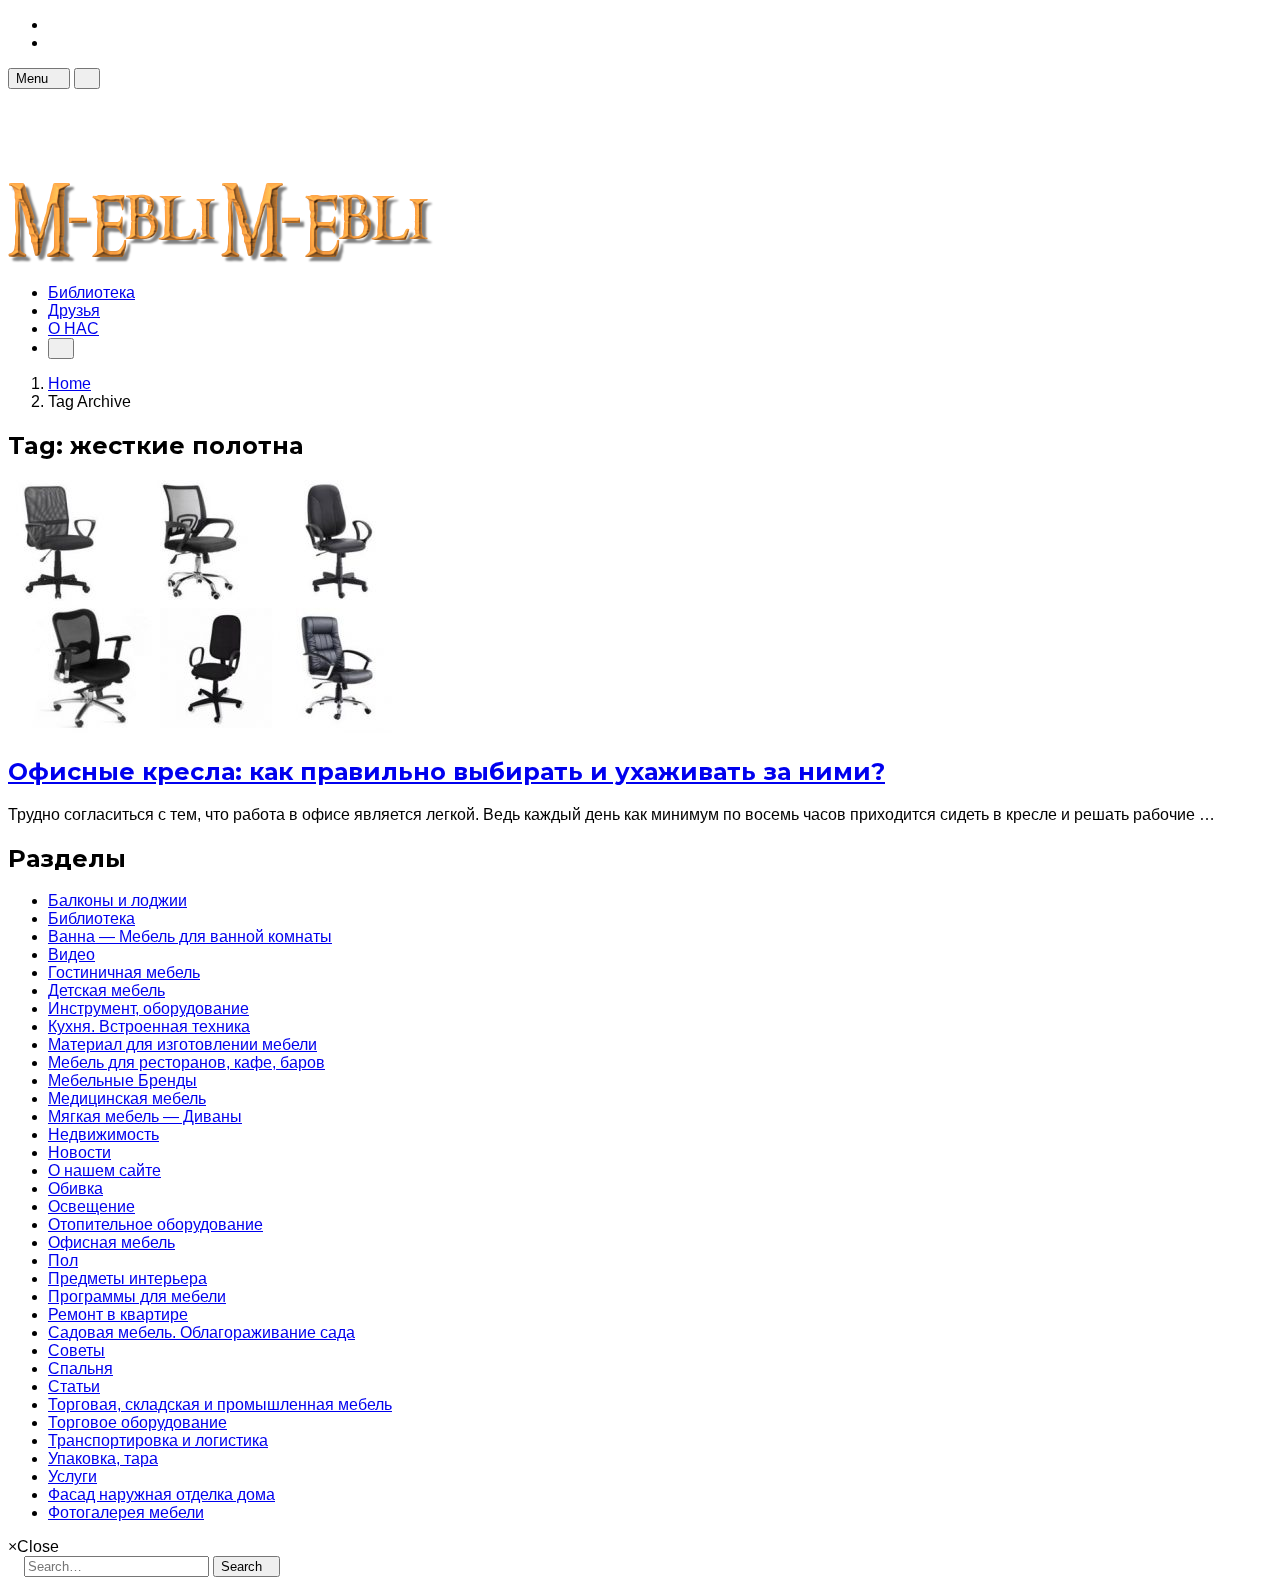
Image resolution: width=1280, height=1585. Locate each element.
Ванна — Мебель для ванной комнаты (190, 936)
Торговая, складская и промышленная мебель (220, 1404)
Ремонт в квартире (118, 1314)
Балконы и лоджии (117, 900)
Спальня (80, 1368)
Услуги (72, 1476)
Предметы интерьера (127, 1278)
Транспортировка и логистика (158, 1440)
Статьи (74, 1386)
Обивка (75, 1188)
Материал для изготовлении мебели (182, 1044)
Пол (63, 1260)
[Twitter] (54, 42)
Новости (79, 1152)
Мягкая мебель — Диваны (145, 1116)
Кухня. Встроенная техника (149, 1026)
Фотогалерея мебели (126, 1512)
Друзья (74, 310)
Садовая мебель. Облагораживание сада (201, 1332)
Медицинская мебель (127, 1098)
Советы (76, 1350)
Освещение (91, 1206)
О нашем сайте (104, 1170)
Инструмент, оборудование (148, 1008)
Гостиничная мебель (124, 972)
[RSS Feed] (54, 24)
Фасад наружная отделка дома (161, 1494)
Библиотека (91, 292)
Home (69, 383)
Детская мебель (106, 990)
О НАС (73, 328)
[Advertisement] (372, 134)
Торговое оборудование (137, 1422)
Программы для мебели (137, 1296)
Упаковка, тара (103, 1458)
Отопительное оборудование (155, 1224)
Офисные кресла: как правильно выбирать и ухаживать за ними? (446, 771)
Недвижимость (103, 1134)
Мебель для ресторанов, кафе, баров (186, 1062)
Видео (71, 954)
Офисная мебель (111, 1242)
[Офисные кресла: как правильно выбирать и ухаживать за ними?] (200, 727)
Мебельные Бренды (122, 1080)
